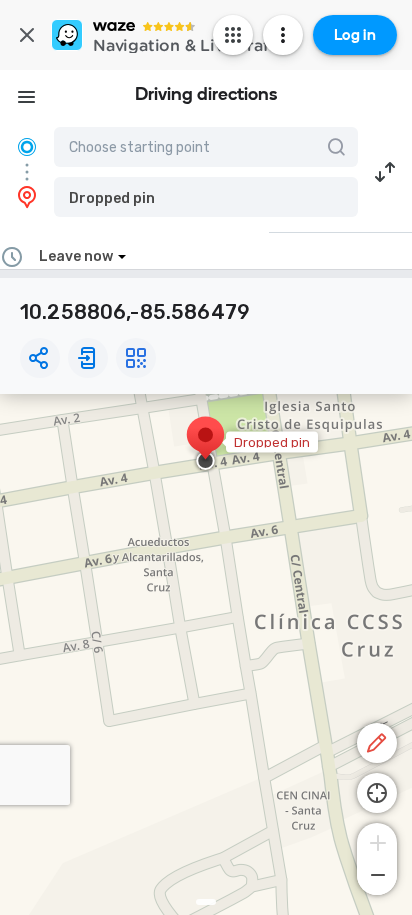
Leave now (76, 256)
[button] (206, 197)
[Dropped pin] (205, 445)
